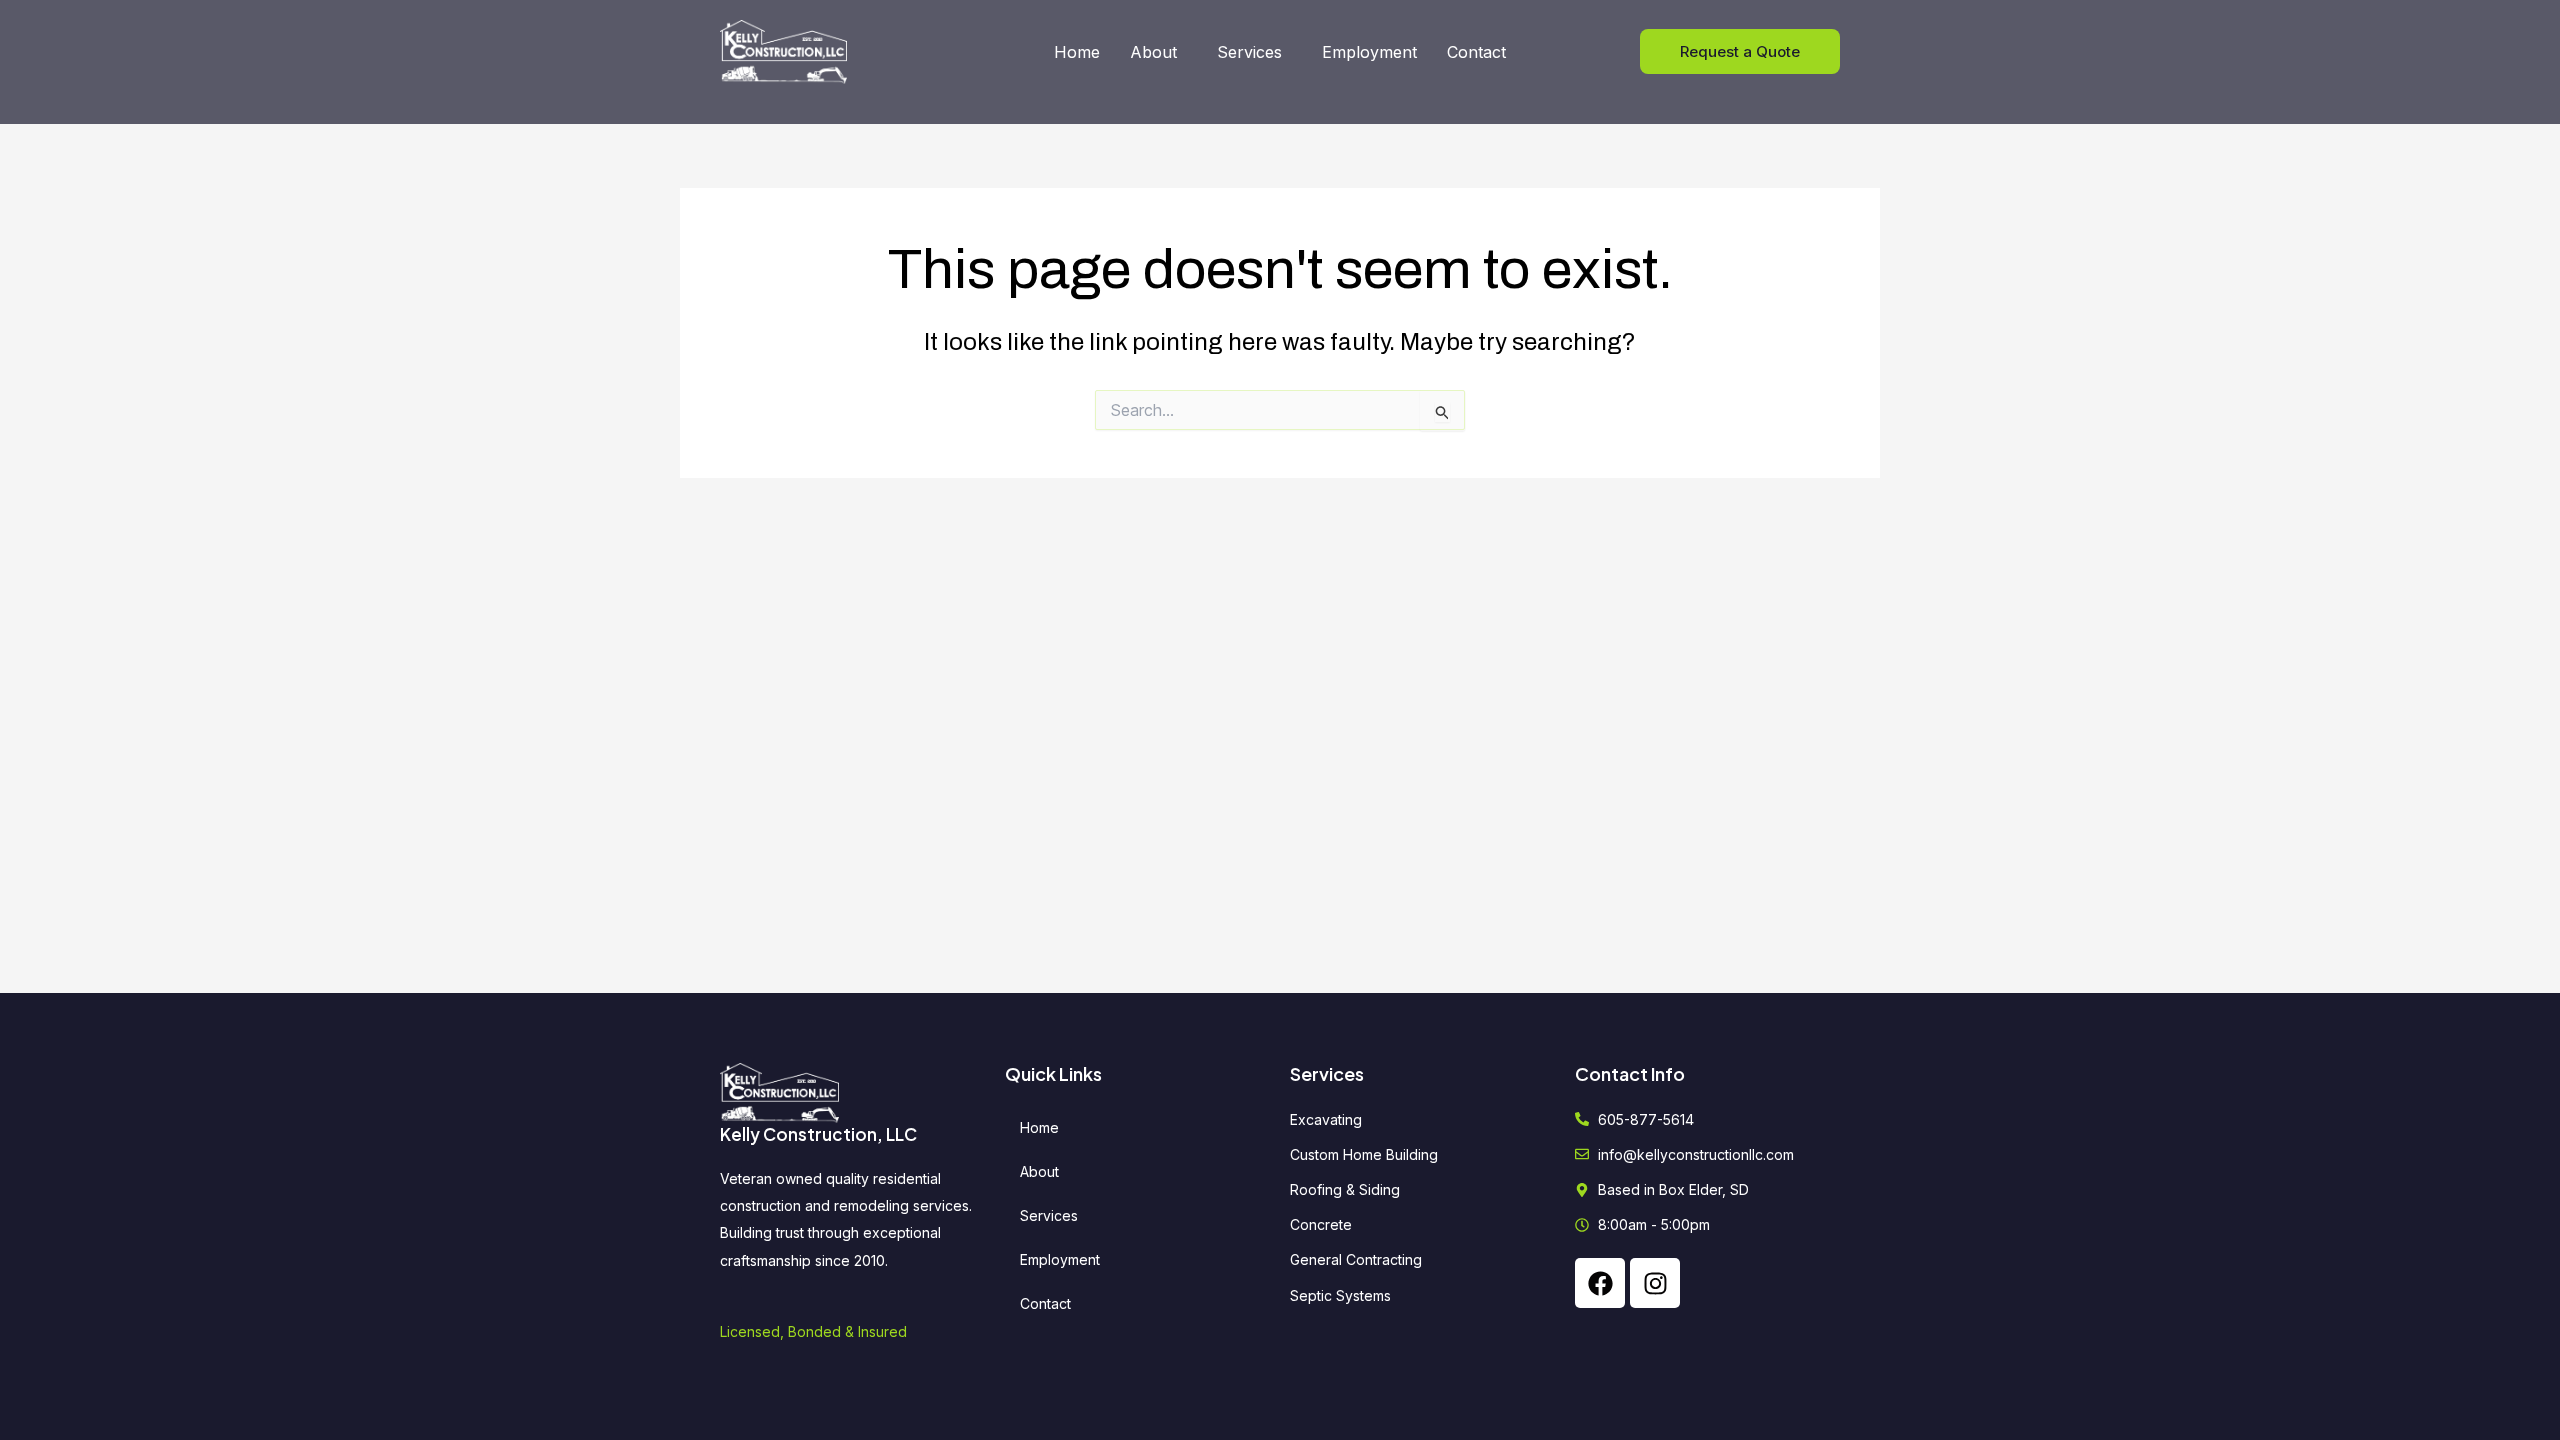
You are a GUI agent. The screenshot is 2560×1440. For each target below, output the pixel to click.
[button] (1158, 52)
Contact (1476, 52)
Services (1249, 52)
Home (1077, 52)
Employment (1369, 52)
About (1153, 52)
